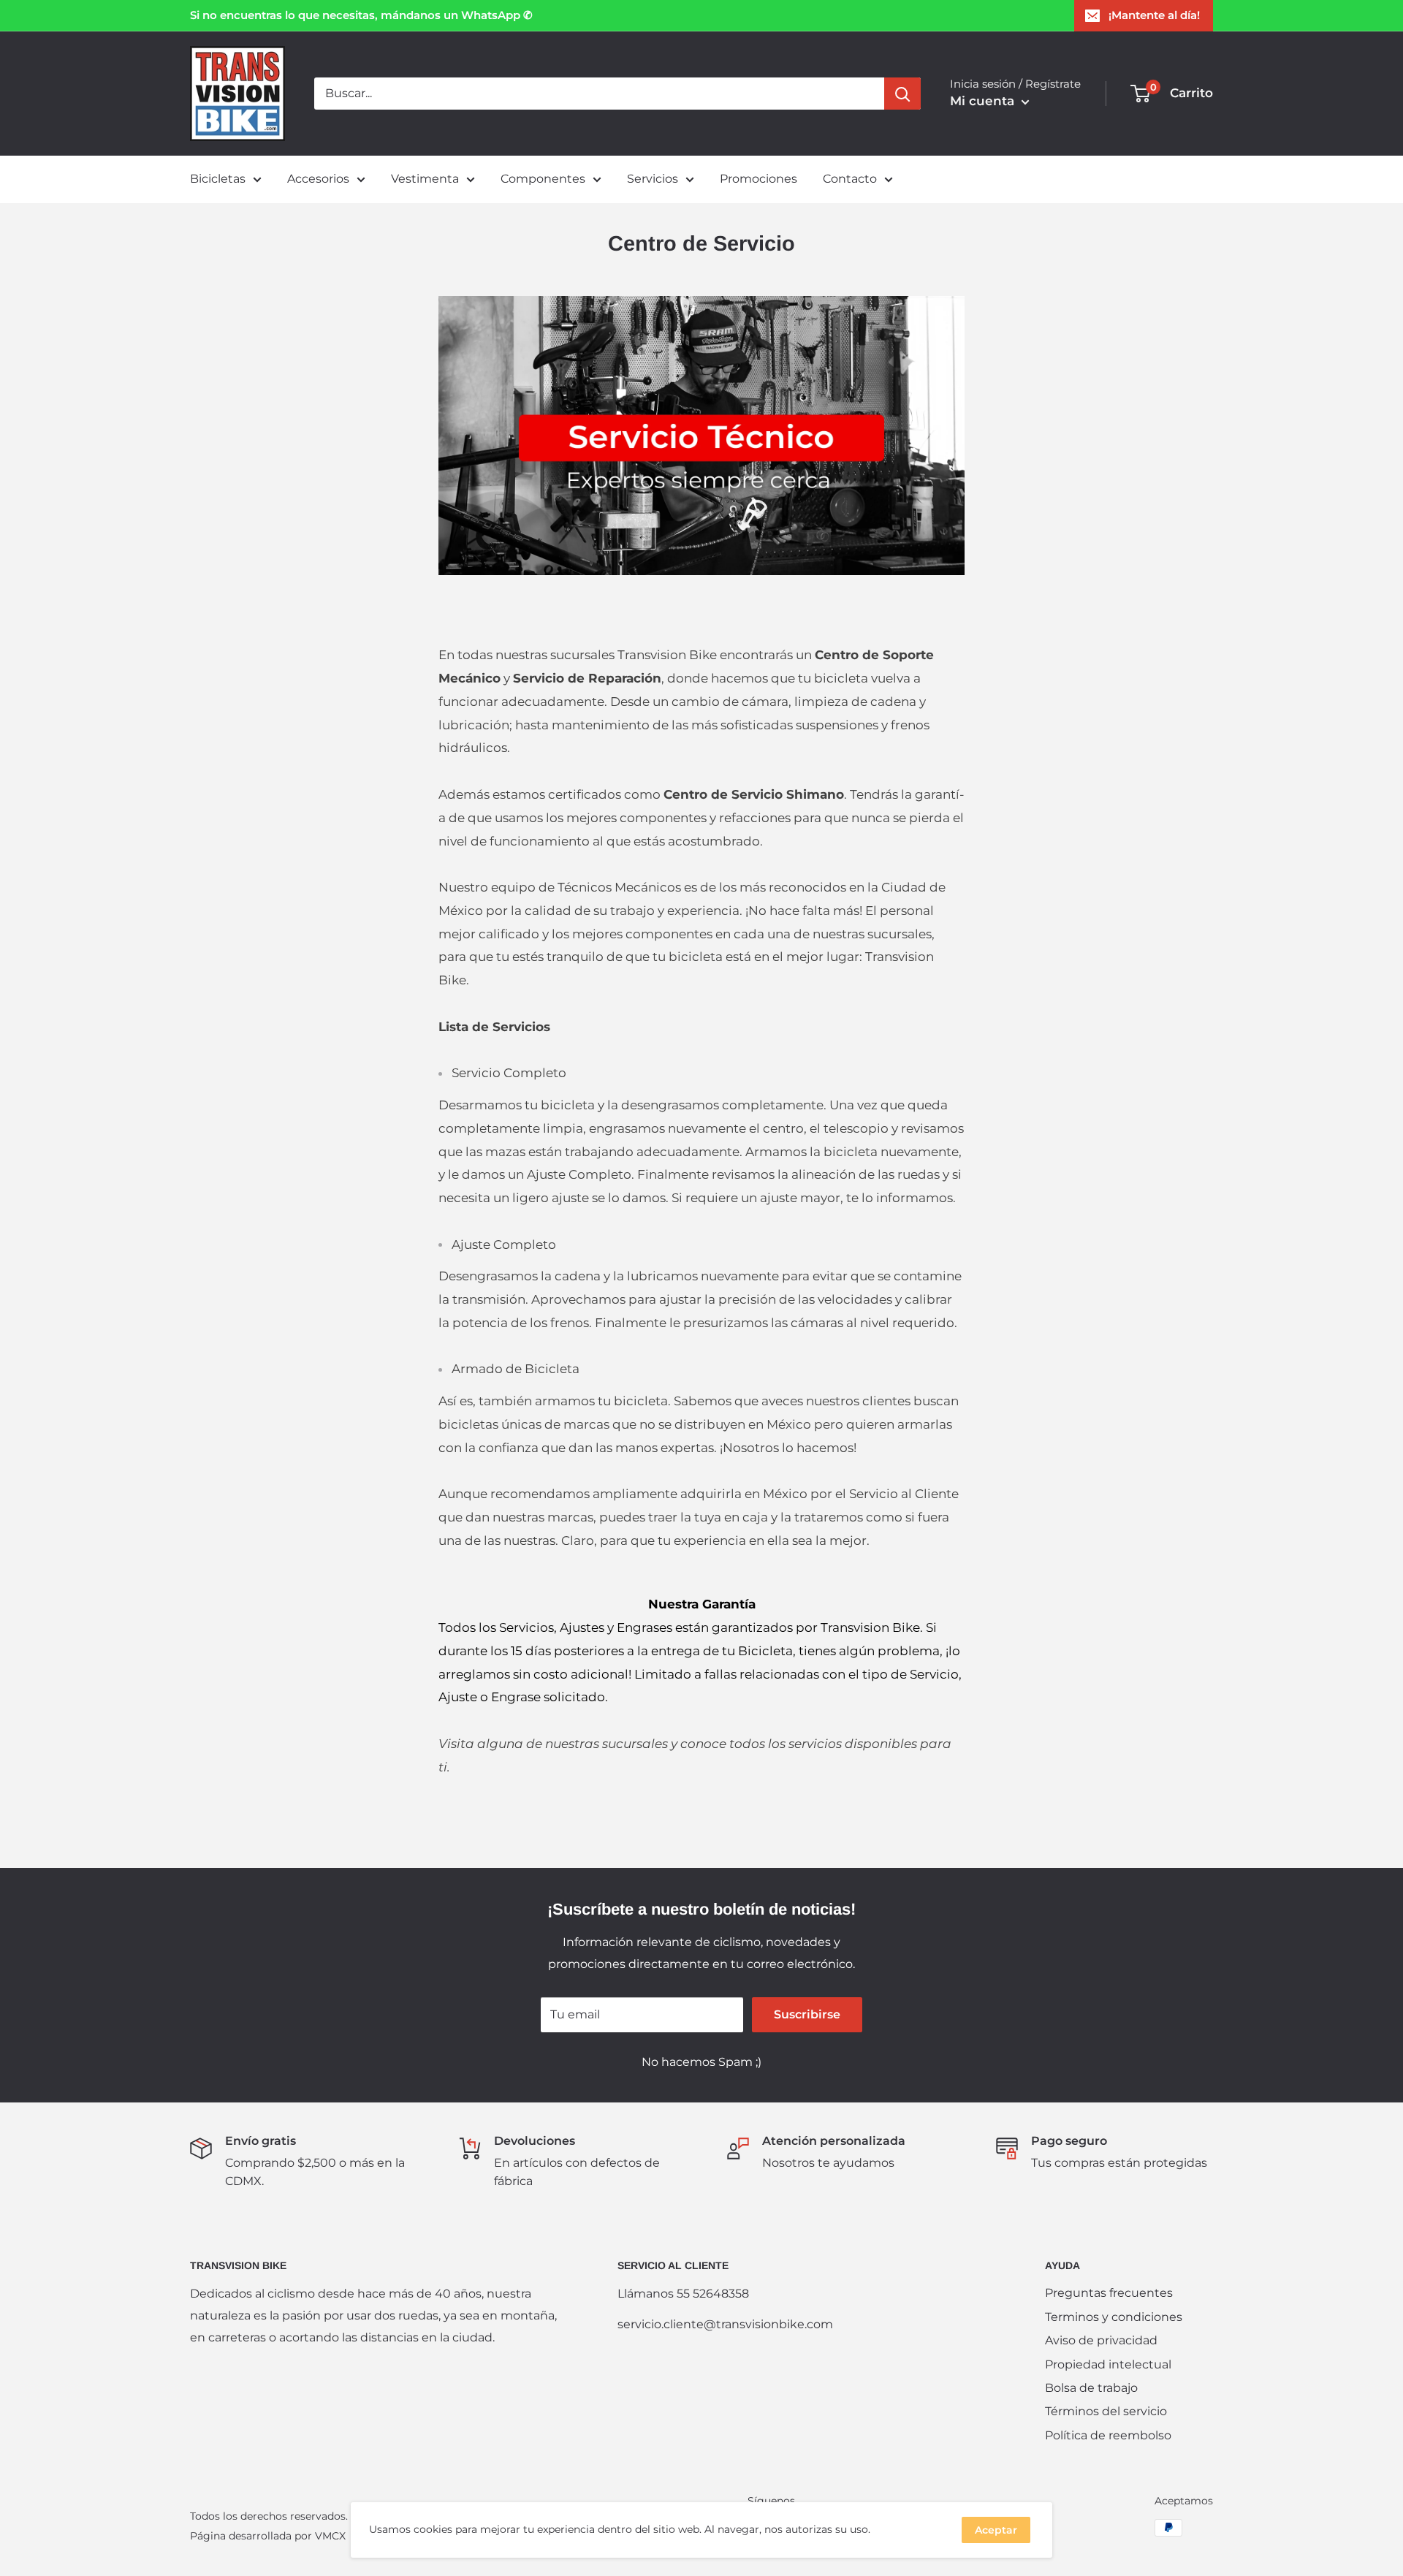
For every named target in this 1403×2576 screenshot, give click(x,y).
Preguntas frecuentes (1109, 2293)
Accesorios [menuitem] (318, 179)
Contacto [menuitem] (850, 179)
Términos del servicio (1106, 2411)
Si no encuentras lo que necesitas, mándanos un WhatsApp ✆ (361, 15)
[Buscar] (902, 94)
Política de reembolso (1108, 2435)
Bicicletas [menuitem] (218, 179)
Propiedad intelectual (1108, 2364)
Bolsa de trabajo (1091, 2388)
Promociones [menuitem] (758, 179)
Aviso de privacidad (1101, 2340)
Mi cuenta (984, 101)
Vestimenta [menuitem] (425, 179)
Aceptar (996, 2530)
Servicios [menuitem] (653, 179)
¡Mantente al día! (1154, 15)
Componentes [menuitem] (543, 179)
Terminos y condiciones (1114, 2317)
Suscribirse (807, 2014)
